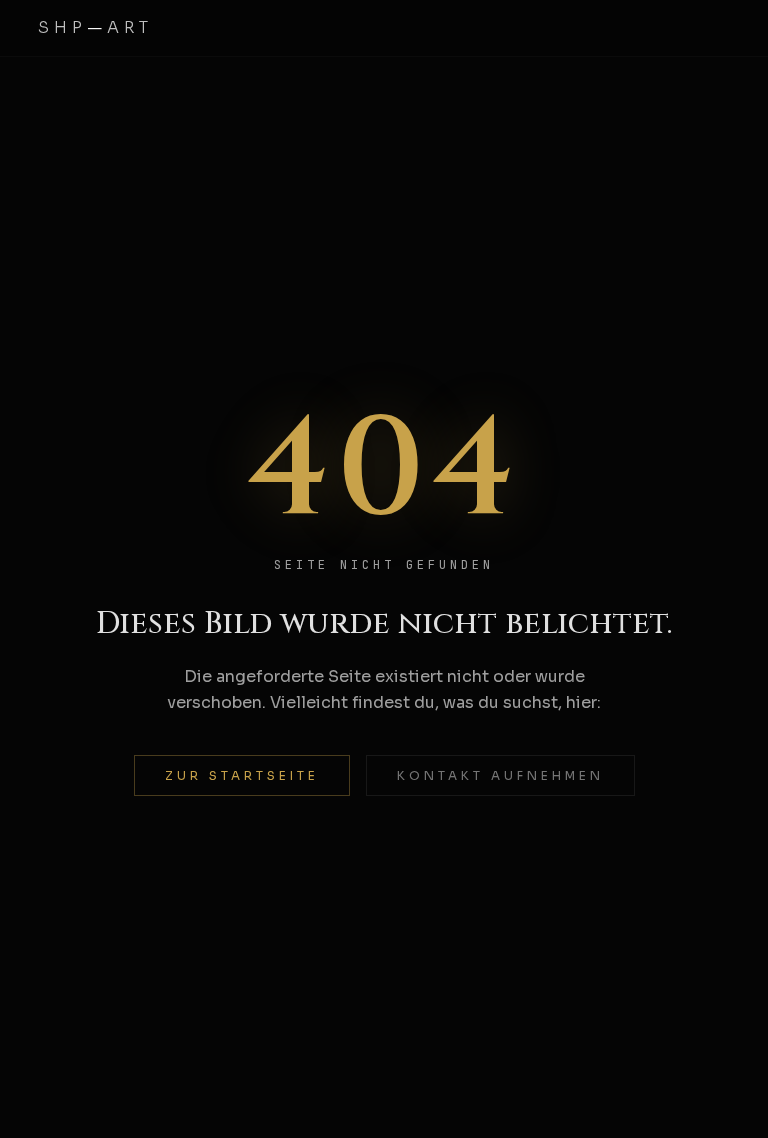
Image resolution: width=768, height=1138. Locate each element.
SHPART (95, 27)
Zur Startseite (242, 775)
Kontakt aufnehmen (500, 775)
